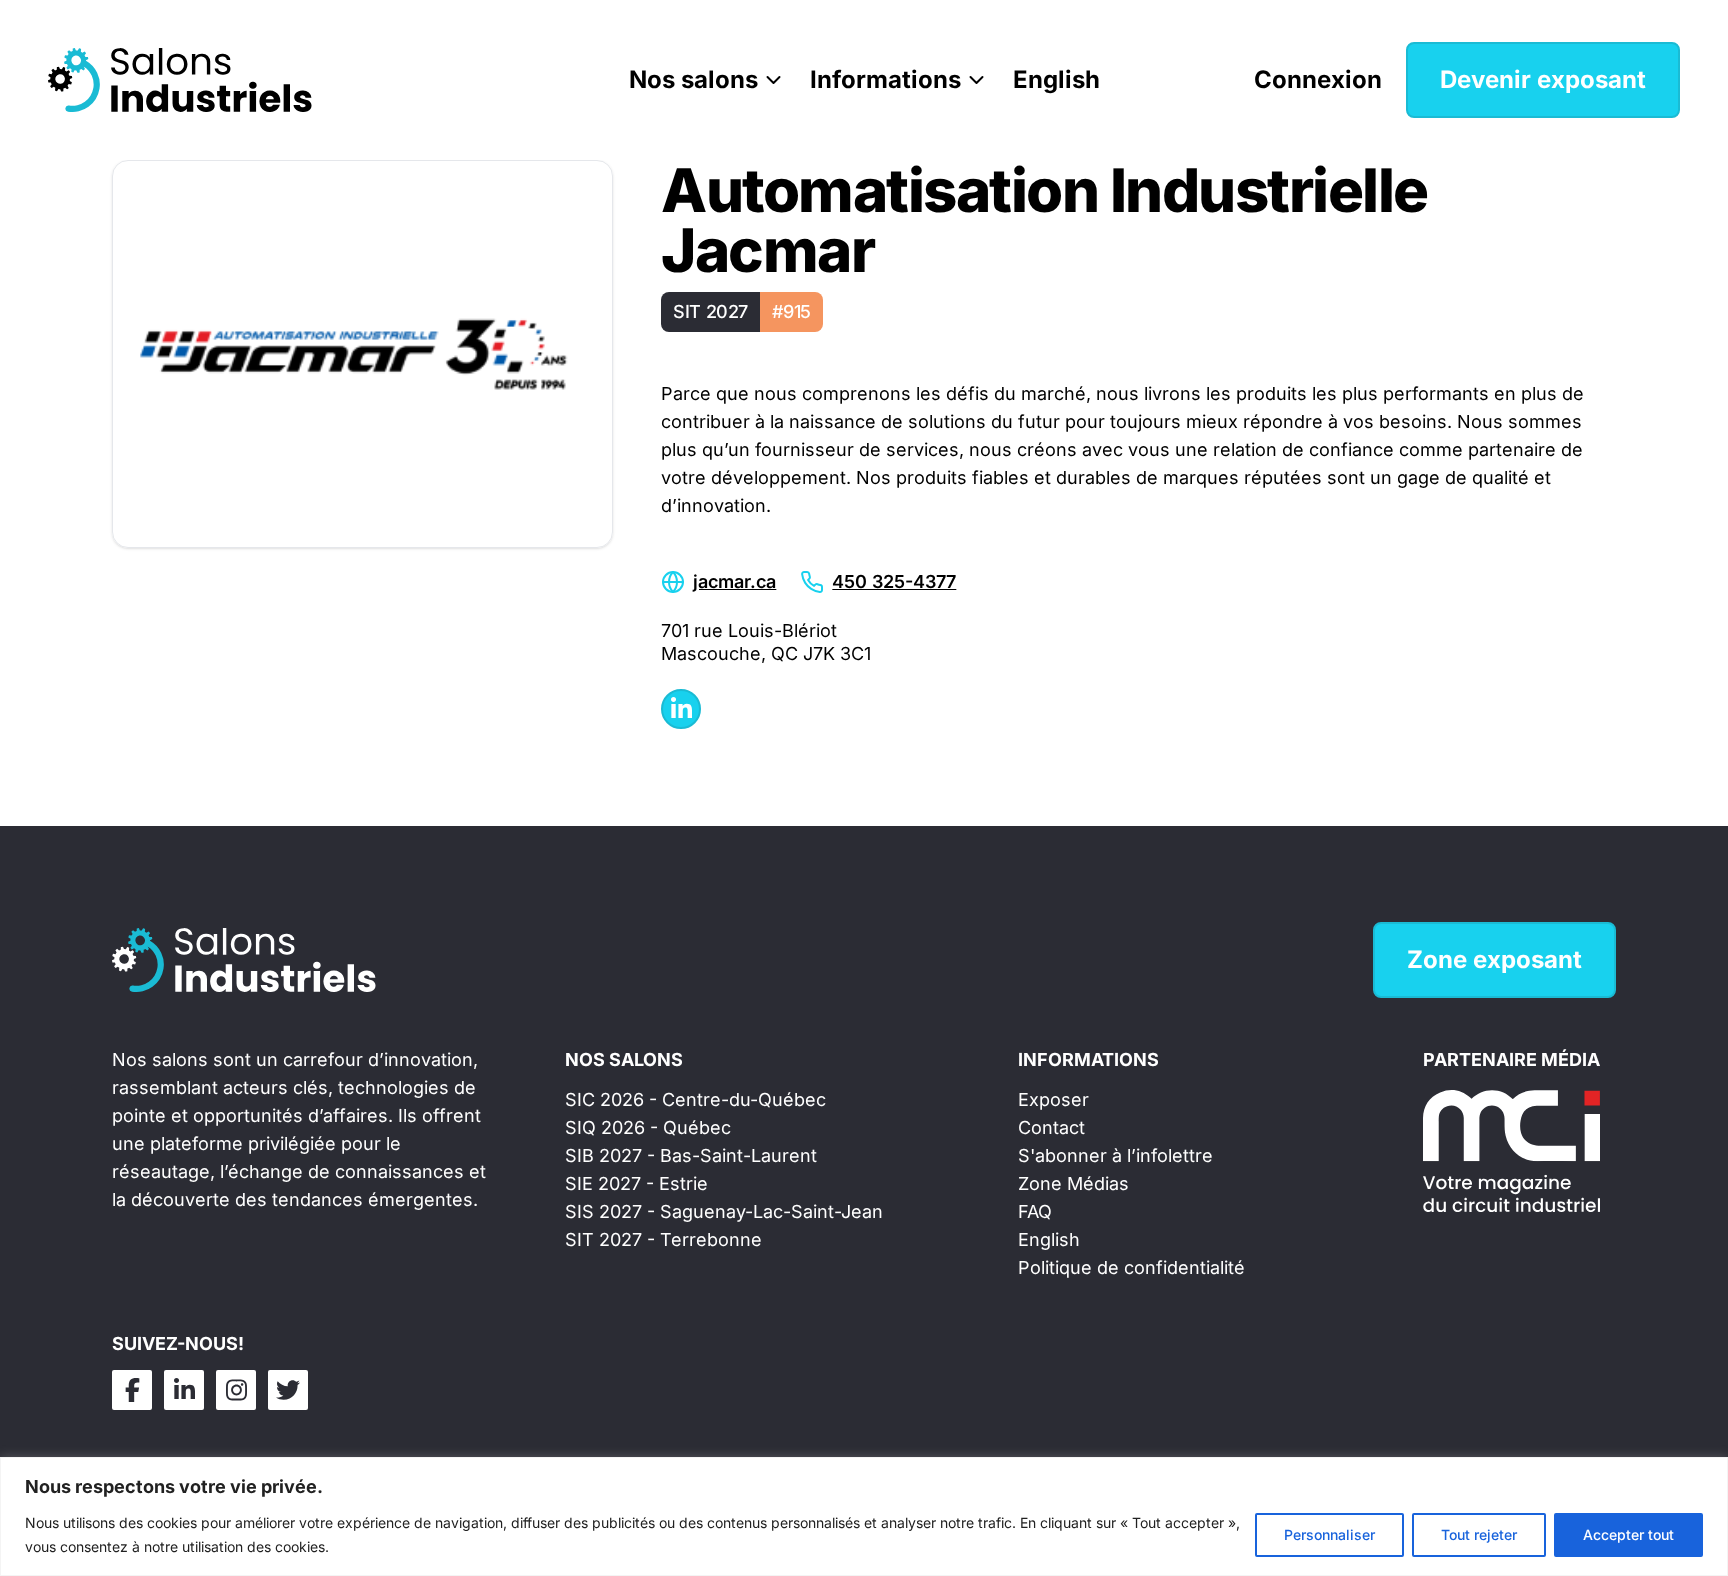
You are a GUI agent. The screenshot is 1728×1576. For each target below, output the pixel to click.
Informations (885, 79)
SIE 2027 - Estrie (636, 1183)
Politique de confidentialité (1131, 1267)
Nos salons (693, 79)
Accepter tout (1628, 1534)
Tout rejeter (1479, 1534)
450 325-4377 (894, 581)
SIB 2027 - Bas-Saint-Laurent (691, 1155)
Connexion (1318, 79)
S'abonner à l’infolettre (1115, 1155)
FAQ (1035, 1211)
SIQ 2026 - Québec (648, 1127)
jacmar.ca (734, 581)
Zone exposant (1494, 959)
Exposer (1053, 1099)
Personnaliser (1329, 1534)
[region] (864, 1516)
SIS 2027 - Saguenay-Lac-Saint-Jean (724, 1211)
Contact (1051, 1127)
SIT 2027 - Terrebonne (663, 1239)
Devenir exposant (1543, 79)
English (1056, 79)
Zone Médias (1073, 1183)
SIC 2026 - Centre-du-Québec (695, 1099)
